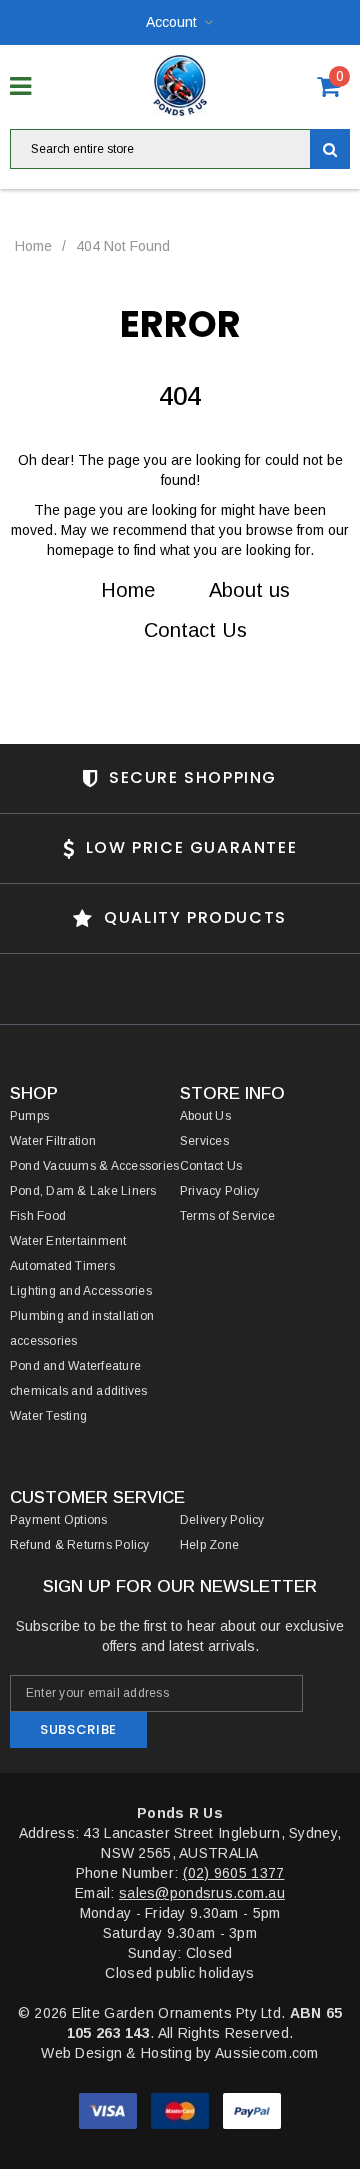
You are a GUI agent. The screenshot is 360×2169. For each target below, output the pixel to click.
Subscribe (78, 1729)
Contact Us (195, 630)
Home (33, 246)
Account (171, 22)
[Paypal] (252, 2115)
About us (249, 590)
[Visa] (110, 2115)
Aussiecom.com (267, 2053)
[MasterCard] (182, 2115)
